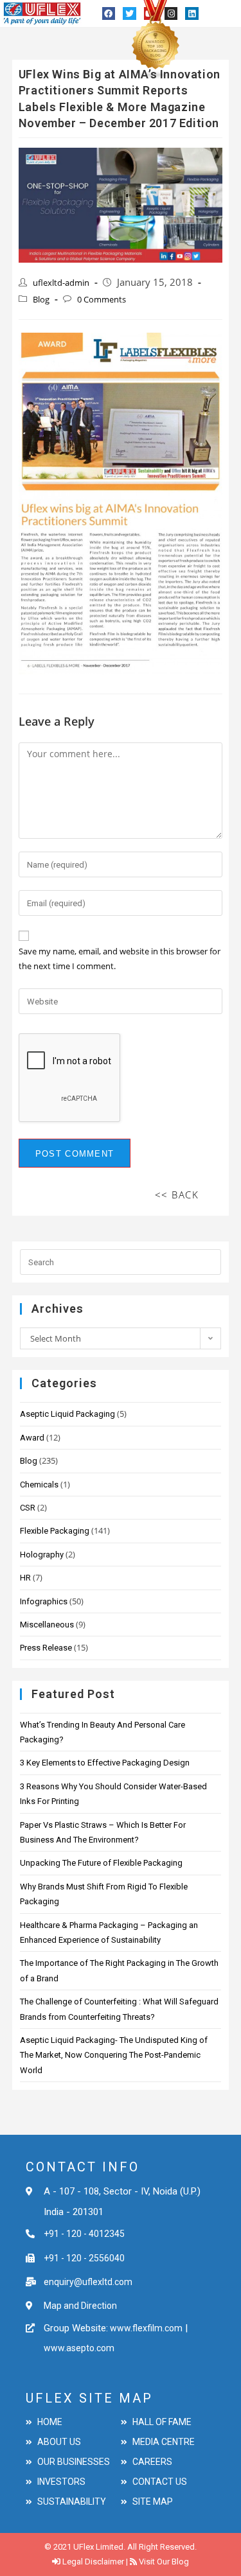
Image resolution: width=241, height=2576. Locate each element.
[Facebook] (109, 13)
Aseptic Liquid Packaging (67, 1414)
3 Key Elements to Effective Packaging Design (105, 1763)
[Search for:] (121, 1261)
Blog (41, 299)
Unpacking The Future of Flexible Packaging (101, 1863)
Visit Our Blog (164, 2562)
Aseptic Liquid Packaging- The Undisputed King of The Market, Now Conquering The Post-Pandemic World (114, 2055)
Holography (42, 1555)
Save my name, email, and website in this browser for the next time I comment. (120, 959)
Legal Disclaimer (93, 2562)
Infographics (44, 1601)
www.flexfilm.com (145, 2328)
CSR (28, 1508)
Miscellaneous (47, 1625)
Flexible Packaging (55, 1531)
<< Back (177, 1195)
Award (32, 1438)
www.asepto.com (79, 2348)
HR (25, 1578)
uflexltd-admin (61, 283)
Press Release (46, 1648)
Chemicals (39, 1485)
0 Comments (102, 299)
